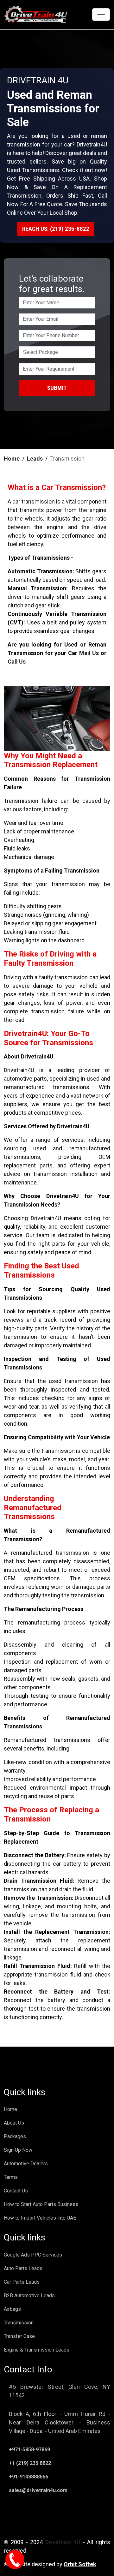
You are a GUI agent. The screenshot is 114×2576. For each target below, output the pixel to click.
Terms (11, 2177)
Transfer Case (19, 2336)
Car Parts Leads (22, 2282)
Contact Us (16, 2191)
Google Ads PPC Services (33, 2255)
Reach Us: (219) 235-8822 (56, 229)
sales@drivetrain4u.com (38, 2490)
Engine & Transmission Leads (37, 2350)
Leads (35, 459)
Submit (57, 388)
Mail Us (89, 653)
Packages (15, 2136)
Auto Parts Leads (23, 2268)
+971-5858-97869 (29, 2450)
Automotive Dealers (26, 2164)
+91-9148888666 (28, 2477)
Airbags (12, 2309)
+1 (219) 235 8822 (30, 2463)
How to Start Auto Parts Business (41, 2204)
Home (12, 459)
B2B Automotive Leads (29, 2296)
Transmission (19, 2323)
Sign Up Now (18, 2150)
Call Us (17, 662)
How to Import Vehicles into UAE (40, 2218)
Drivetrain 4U (63, 2542)
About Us (14, 2123)
